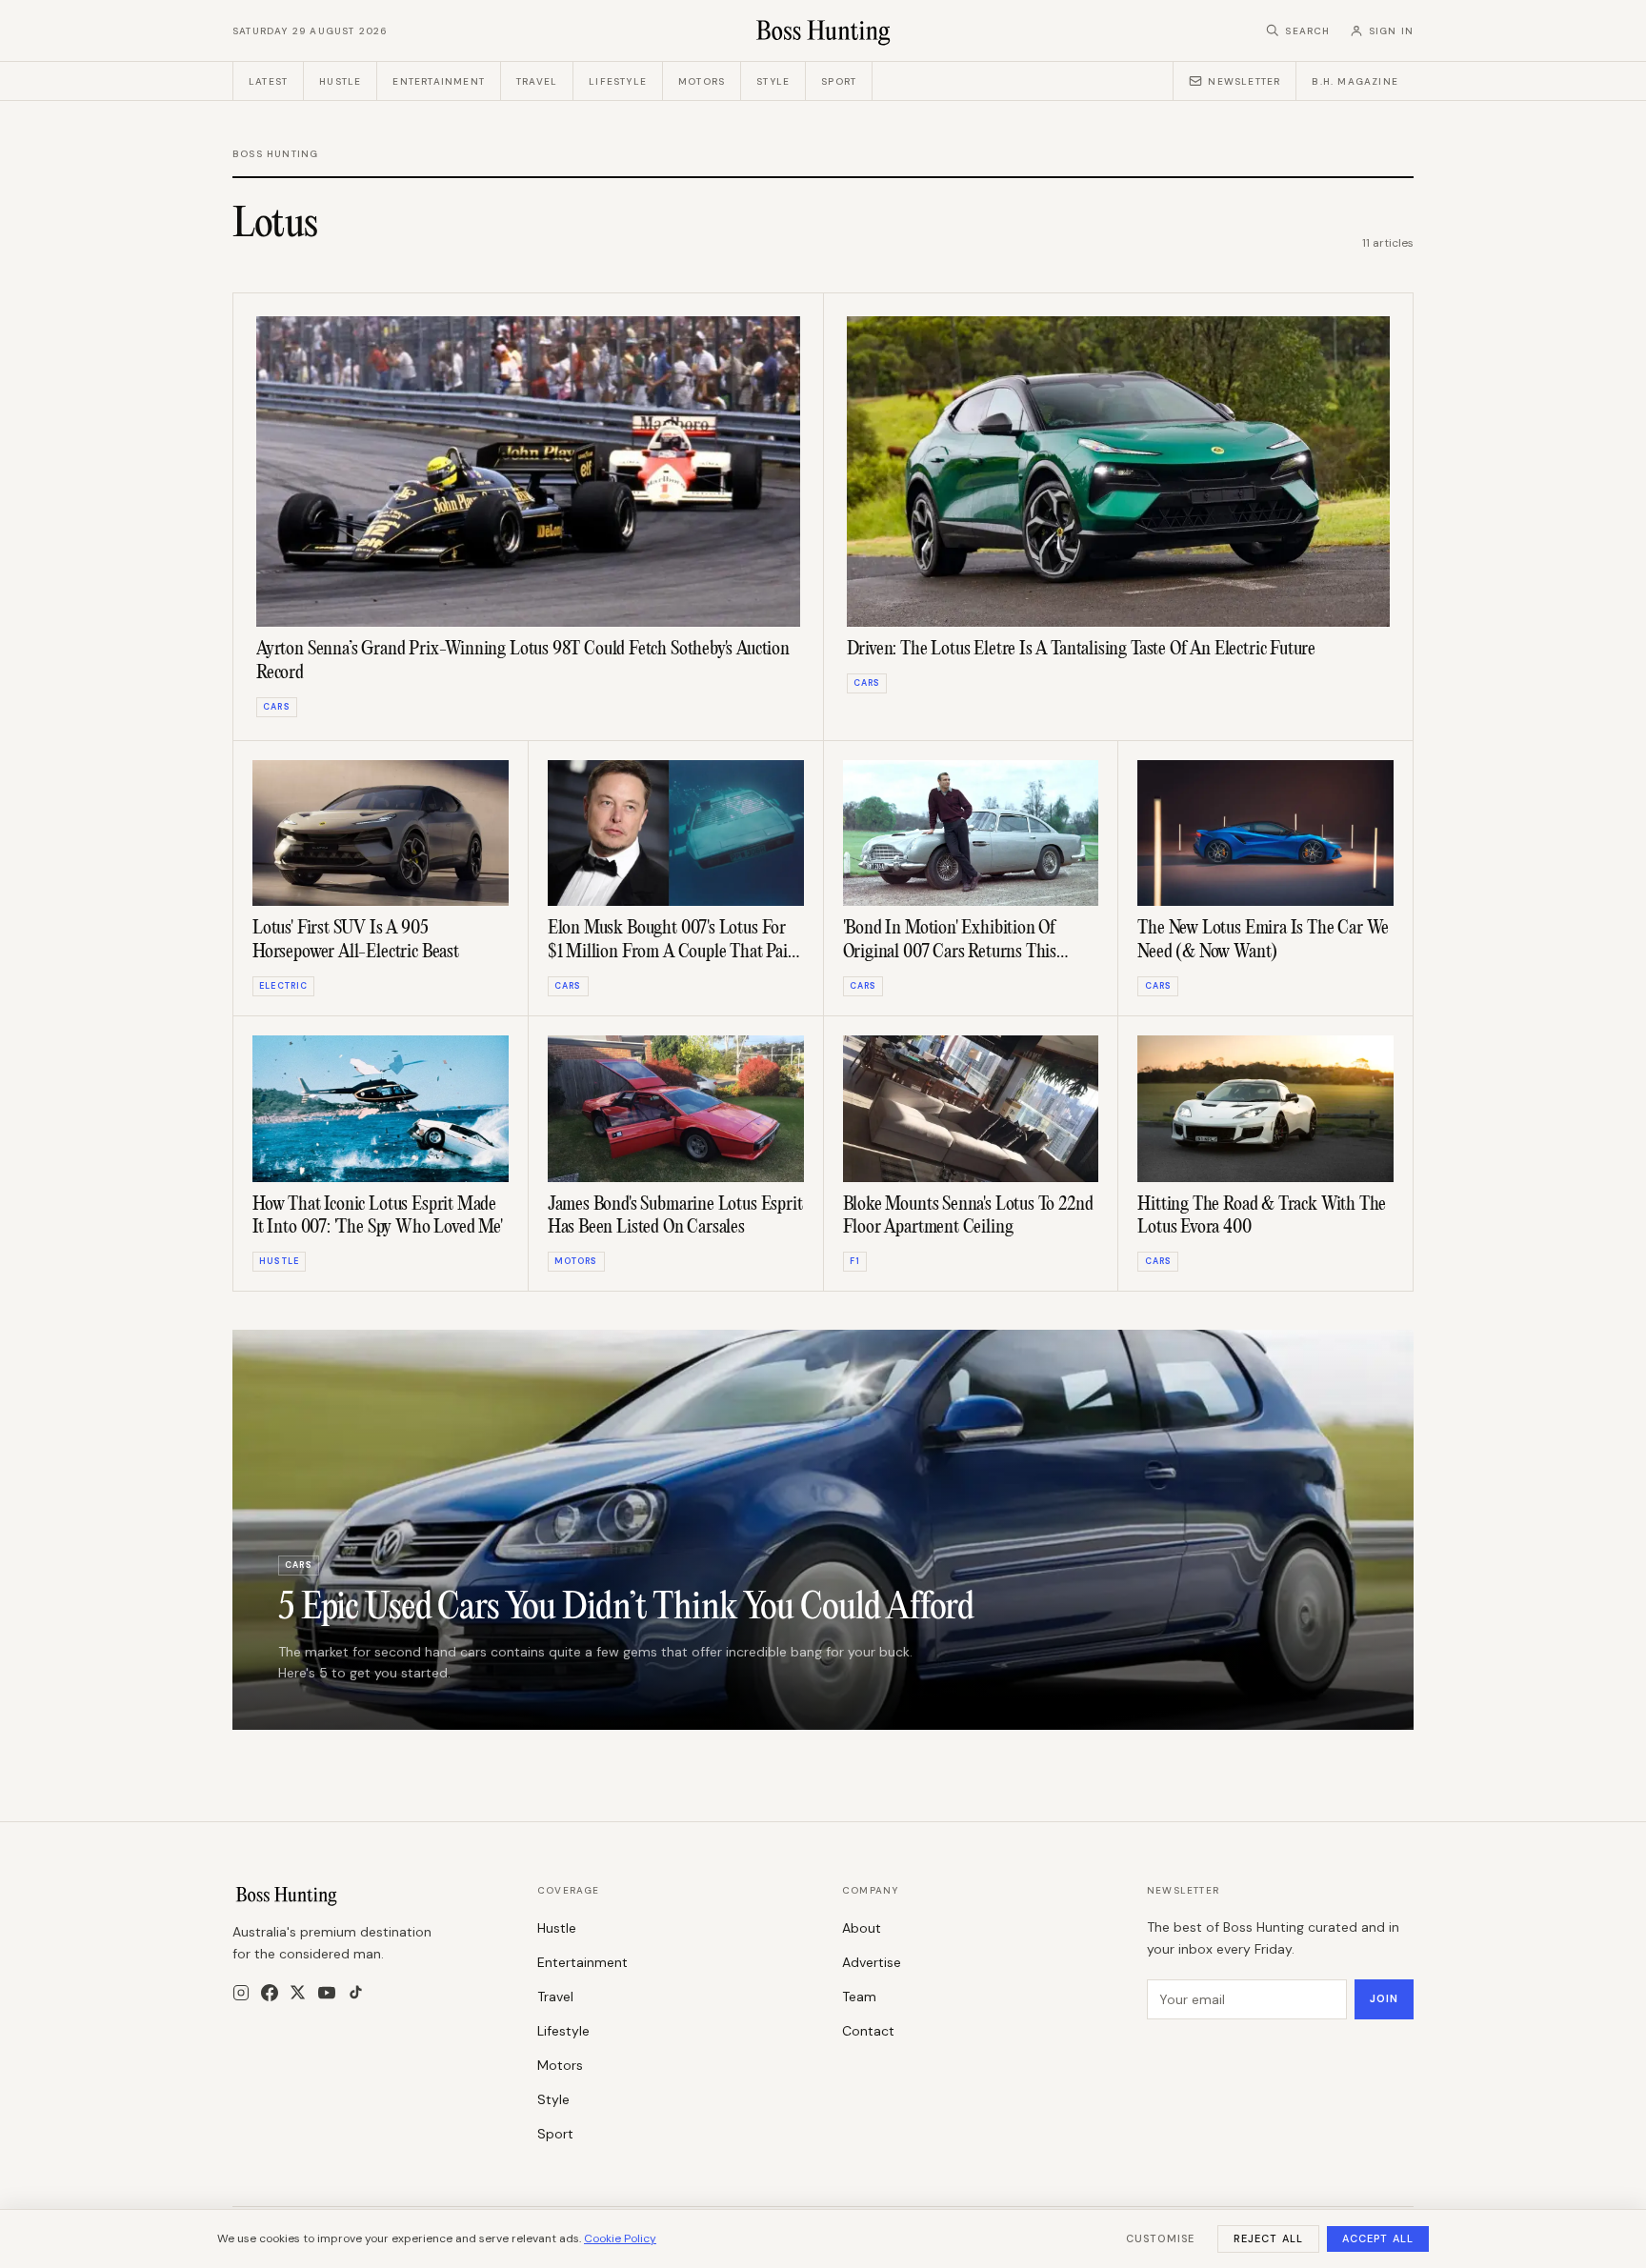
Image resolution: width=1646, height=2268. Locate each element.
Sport (839, 81)
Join (1384, 1998)
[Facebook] (270, 1993)
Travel (537, 81)
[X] (298, 1992)
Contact (868, 2031)
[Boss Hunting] (823, 30)
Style (773, 81)
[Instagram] (241, 1993)
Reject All (1268, 2238)
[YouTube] (327, 1993)
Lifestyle (618, 81)
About (862, 1928)
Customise (1160, 2238)
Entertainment (439, 81)
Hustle (340, 81)
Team (859, 1997)
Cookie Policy (620, 2238)
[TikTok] (356, 1992)
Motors (702, 81)
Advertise (872, 1962)
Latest (268, 81)
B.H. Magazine (1355, 81)
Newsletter (1244, 81)
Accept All (1378, 2238)
